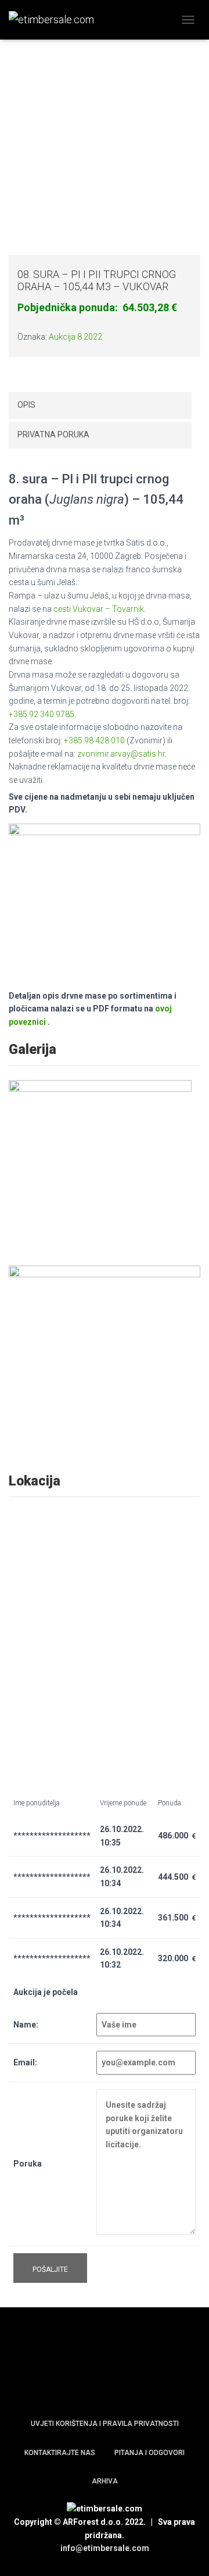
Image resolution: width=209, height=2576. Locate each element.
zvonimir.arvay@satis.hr (121, 754)
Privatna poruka (53, 434)
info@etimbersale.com (105, 2548)
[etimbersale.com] (56, 20)
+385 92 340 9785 (42, 714)
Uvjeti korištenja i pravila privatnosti (105, 2424)
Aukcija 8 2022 (75, 337)
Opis (26, 405)
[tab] (100, 405)
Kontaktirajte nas (60, 2453)
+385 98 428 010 (94, 740)
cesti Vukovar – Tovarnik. (100, 609)
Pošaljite (50, 2269)
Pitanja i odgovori (149, 2453)
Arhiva (105, 2481)
